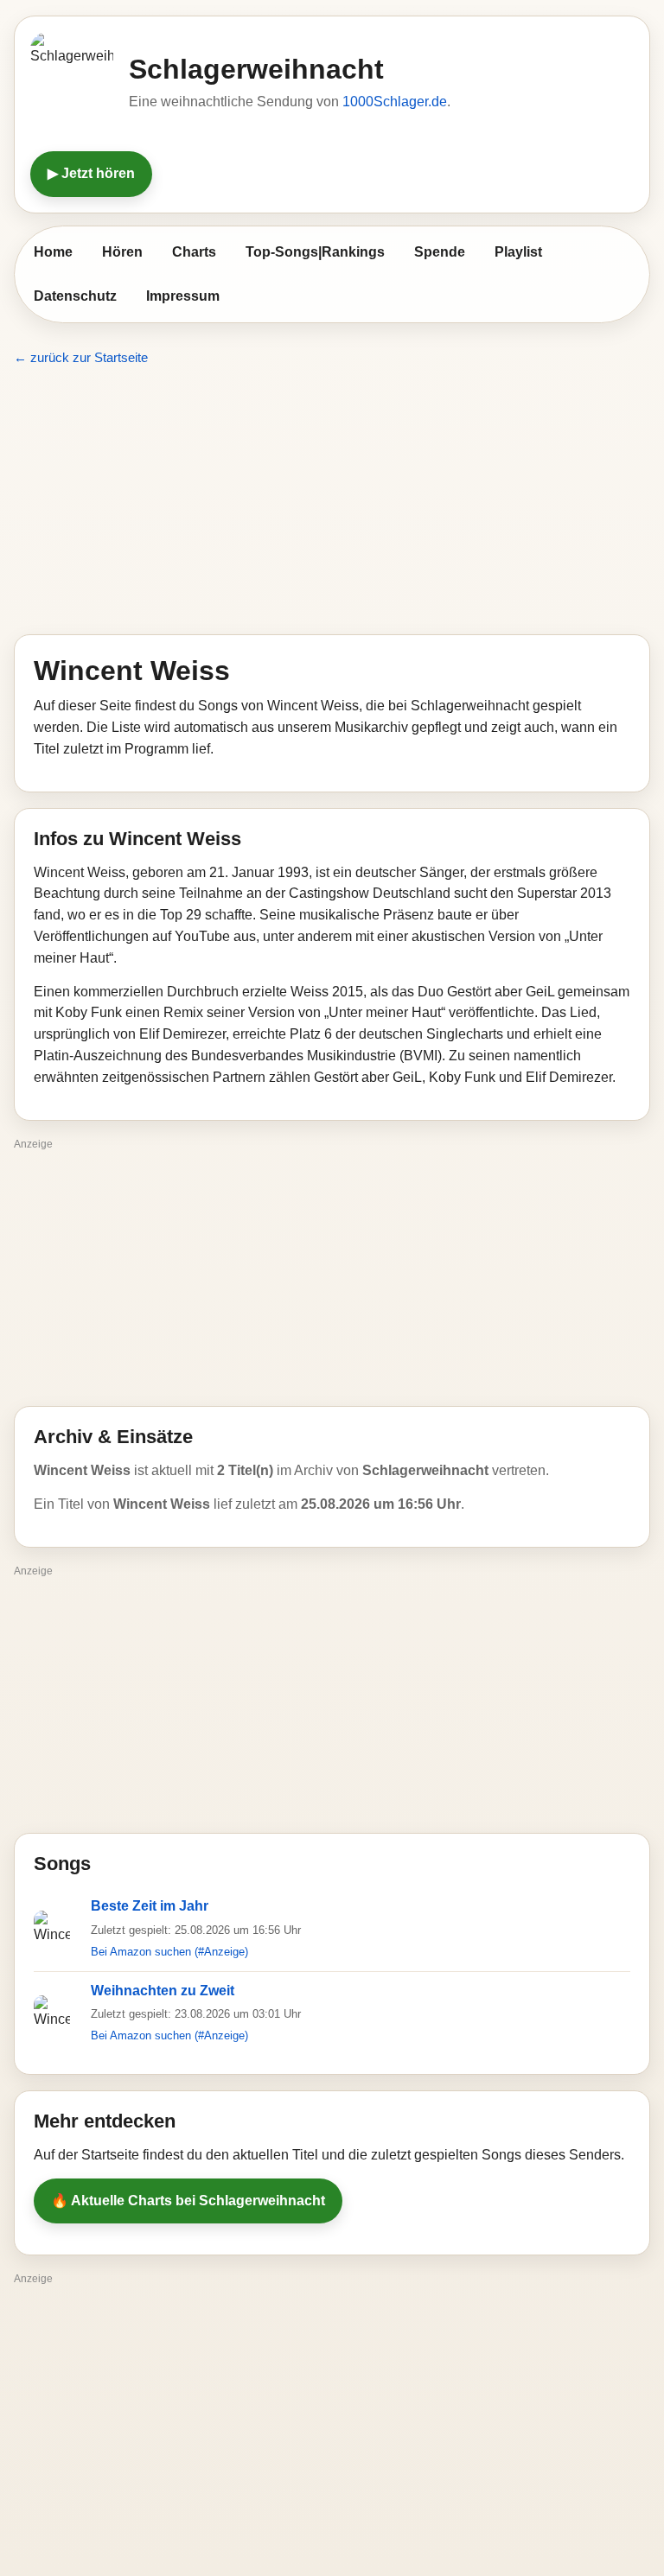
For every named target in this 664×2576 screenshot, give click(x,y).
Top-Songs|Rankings (315, 252)
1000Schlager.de (395, 102)
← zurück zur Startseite (81, 357)
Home (53, 252)
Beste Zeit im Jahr (150, 1906)
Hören (122, 252)
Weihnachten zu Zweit (163, 1991)
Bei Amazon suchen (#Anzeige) (169, 1952)
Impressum (183, 296)
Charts (194, 252)
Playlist (518, 252)
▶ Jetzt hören (91, 173)
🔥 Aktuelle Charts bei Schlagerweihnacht (188, 2201)
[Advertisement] (332, 501)
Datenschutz (75, 296)
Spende (440, 252)
